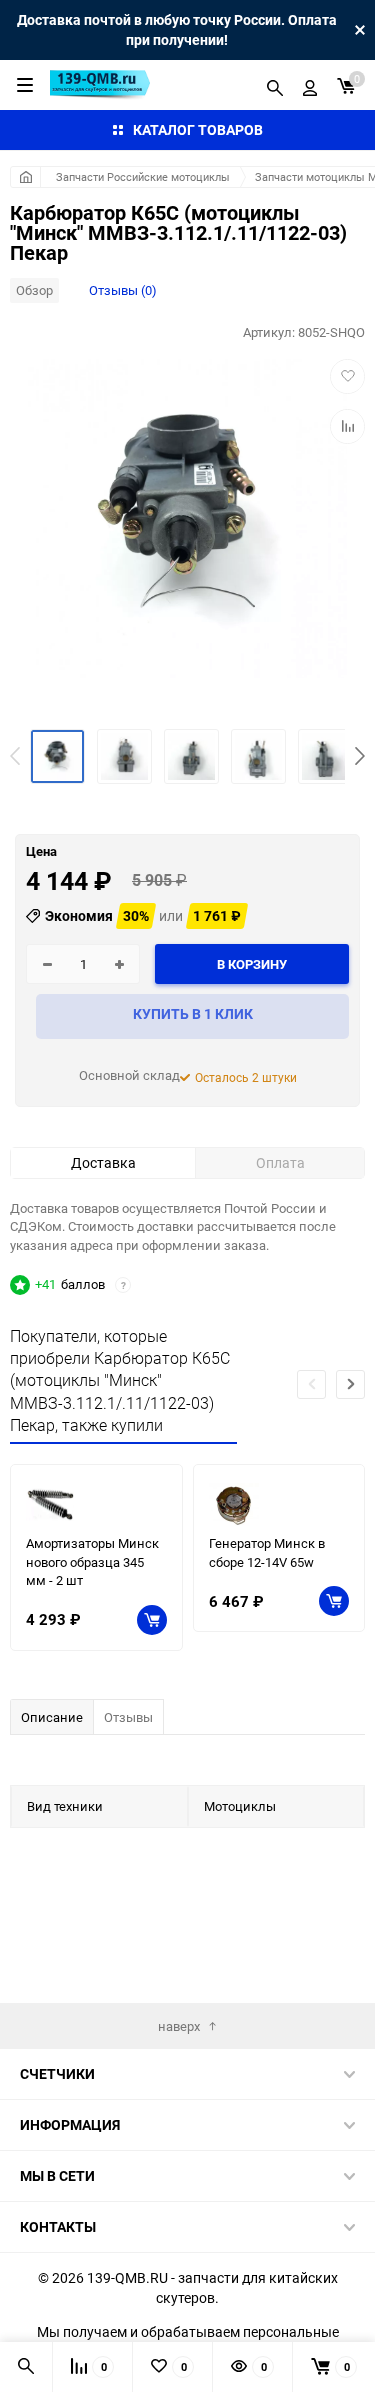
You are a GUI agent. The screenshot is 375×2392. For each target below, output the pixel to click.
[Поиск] (275, 85)
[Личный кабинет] (310, 85)
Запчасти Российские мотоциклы (143, 176)
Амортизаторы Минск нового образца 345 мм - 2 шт (92, 1561)
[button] (360, 756)
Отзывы (128, 1717)
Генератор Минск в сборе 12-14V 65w (267, 1552)
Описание (52, 1717)
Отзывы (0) (123, 290)
